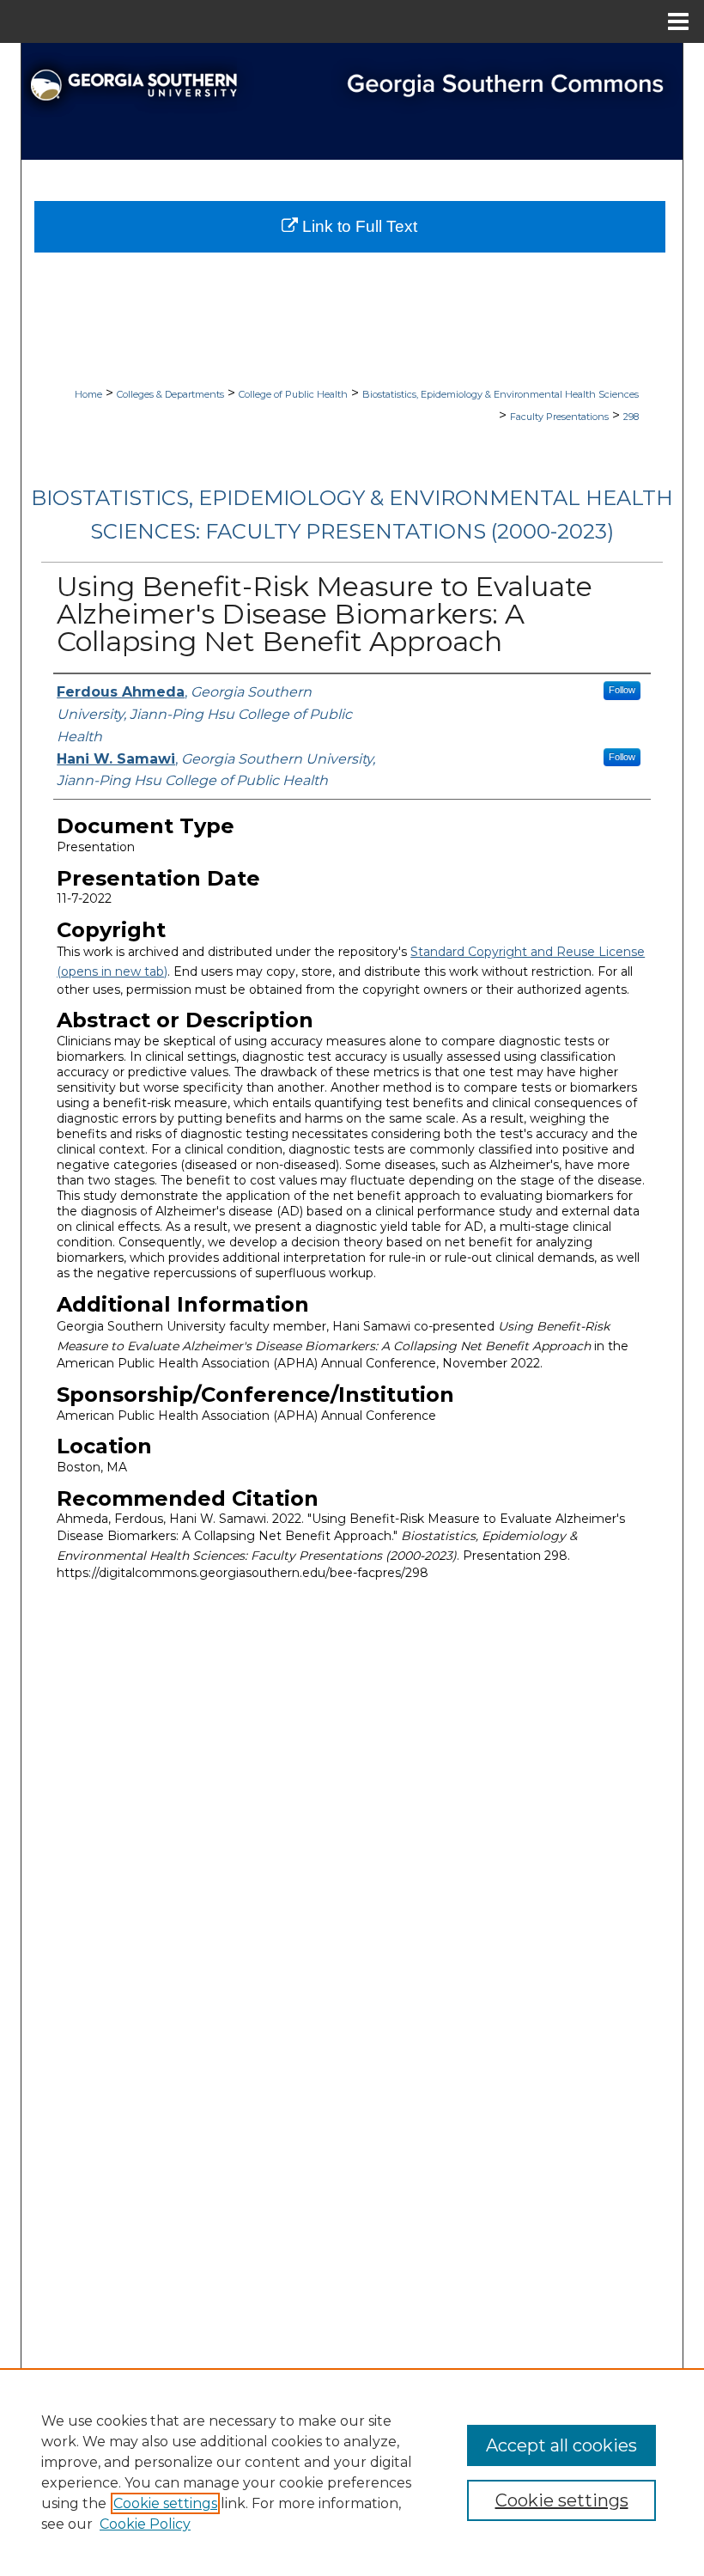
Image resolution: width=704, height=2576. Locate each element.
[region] (352, 2472)
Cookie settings (165, 2503)
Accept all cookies (561, 2445)
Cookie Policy (145, 2524)
